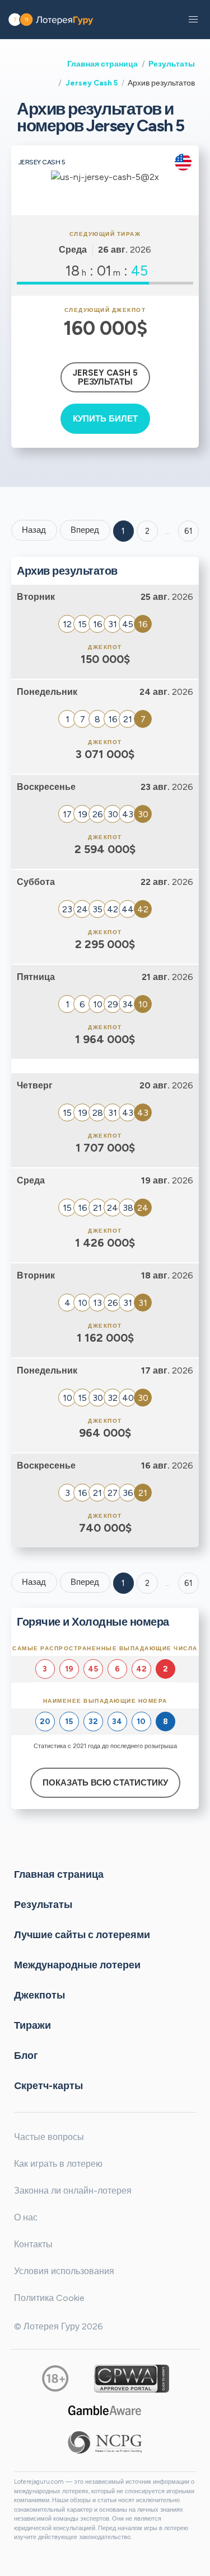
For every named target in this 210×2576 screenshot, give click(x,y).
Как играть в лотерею (58, 2164)
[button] (193, 20)
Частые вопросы (49, 2137)
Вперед (85, 530)
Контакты (33, 2244)
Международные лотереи (77, 1965)
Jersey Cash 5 (92, 83)
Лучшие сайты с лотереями (82, 1935)
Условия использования (64, 2271)
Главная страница (102, 64)
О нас (26, 2217)
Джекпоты (39, 1995)
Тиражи (32, 2025)
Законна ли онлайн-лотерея (73, 2191)
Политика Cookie (49, 2298)
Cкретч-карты (48, 2086)
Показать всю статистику (105, 1783)
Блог (26, 2056)
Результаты (172, 64)
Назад (34, 530)
